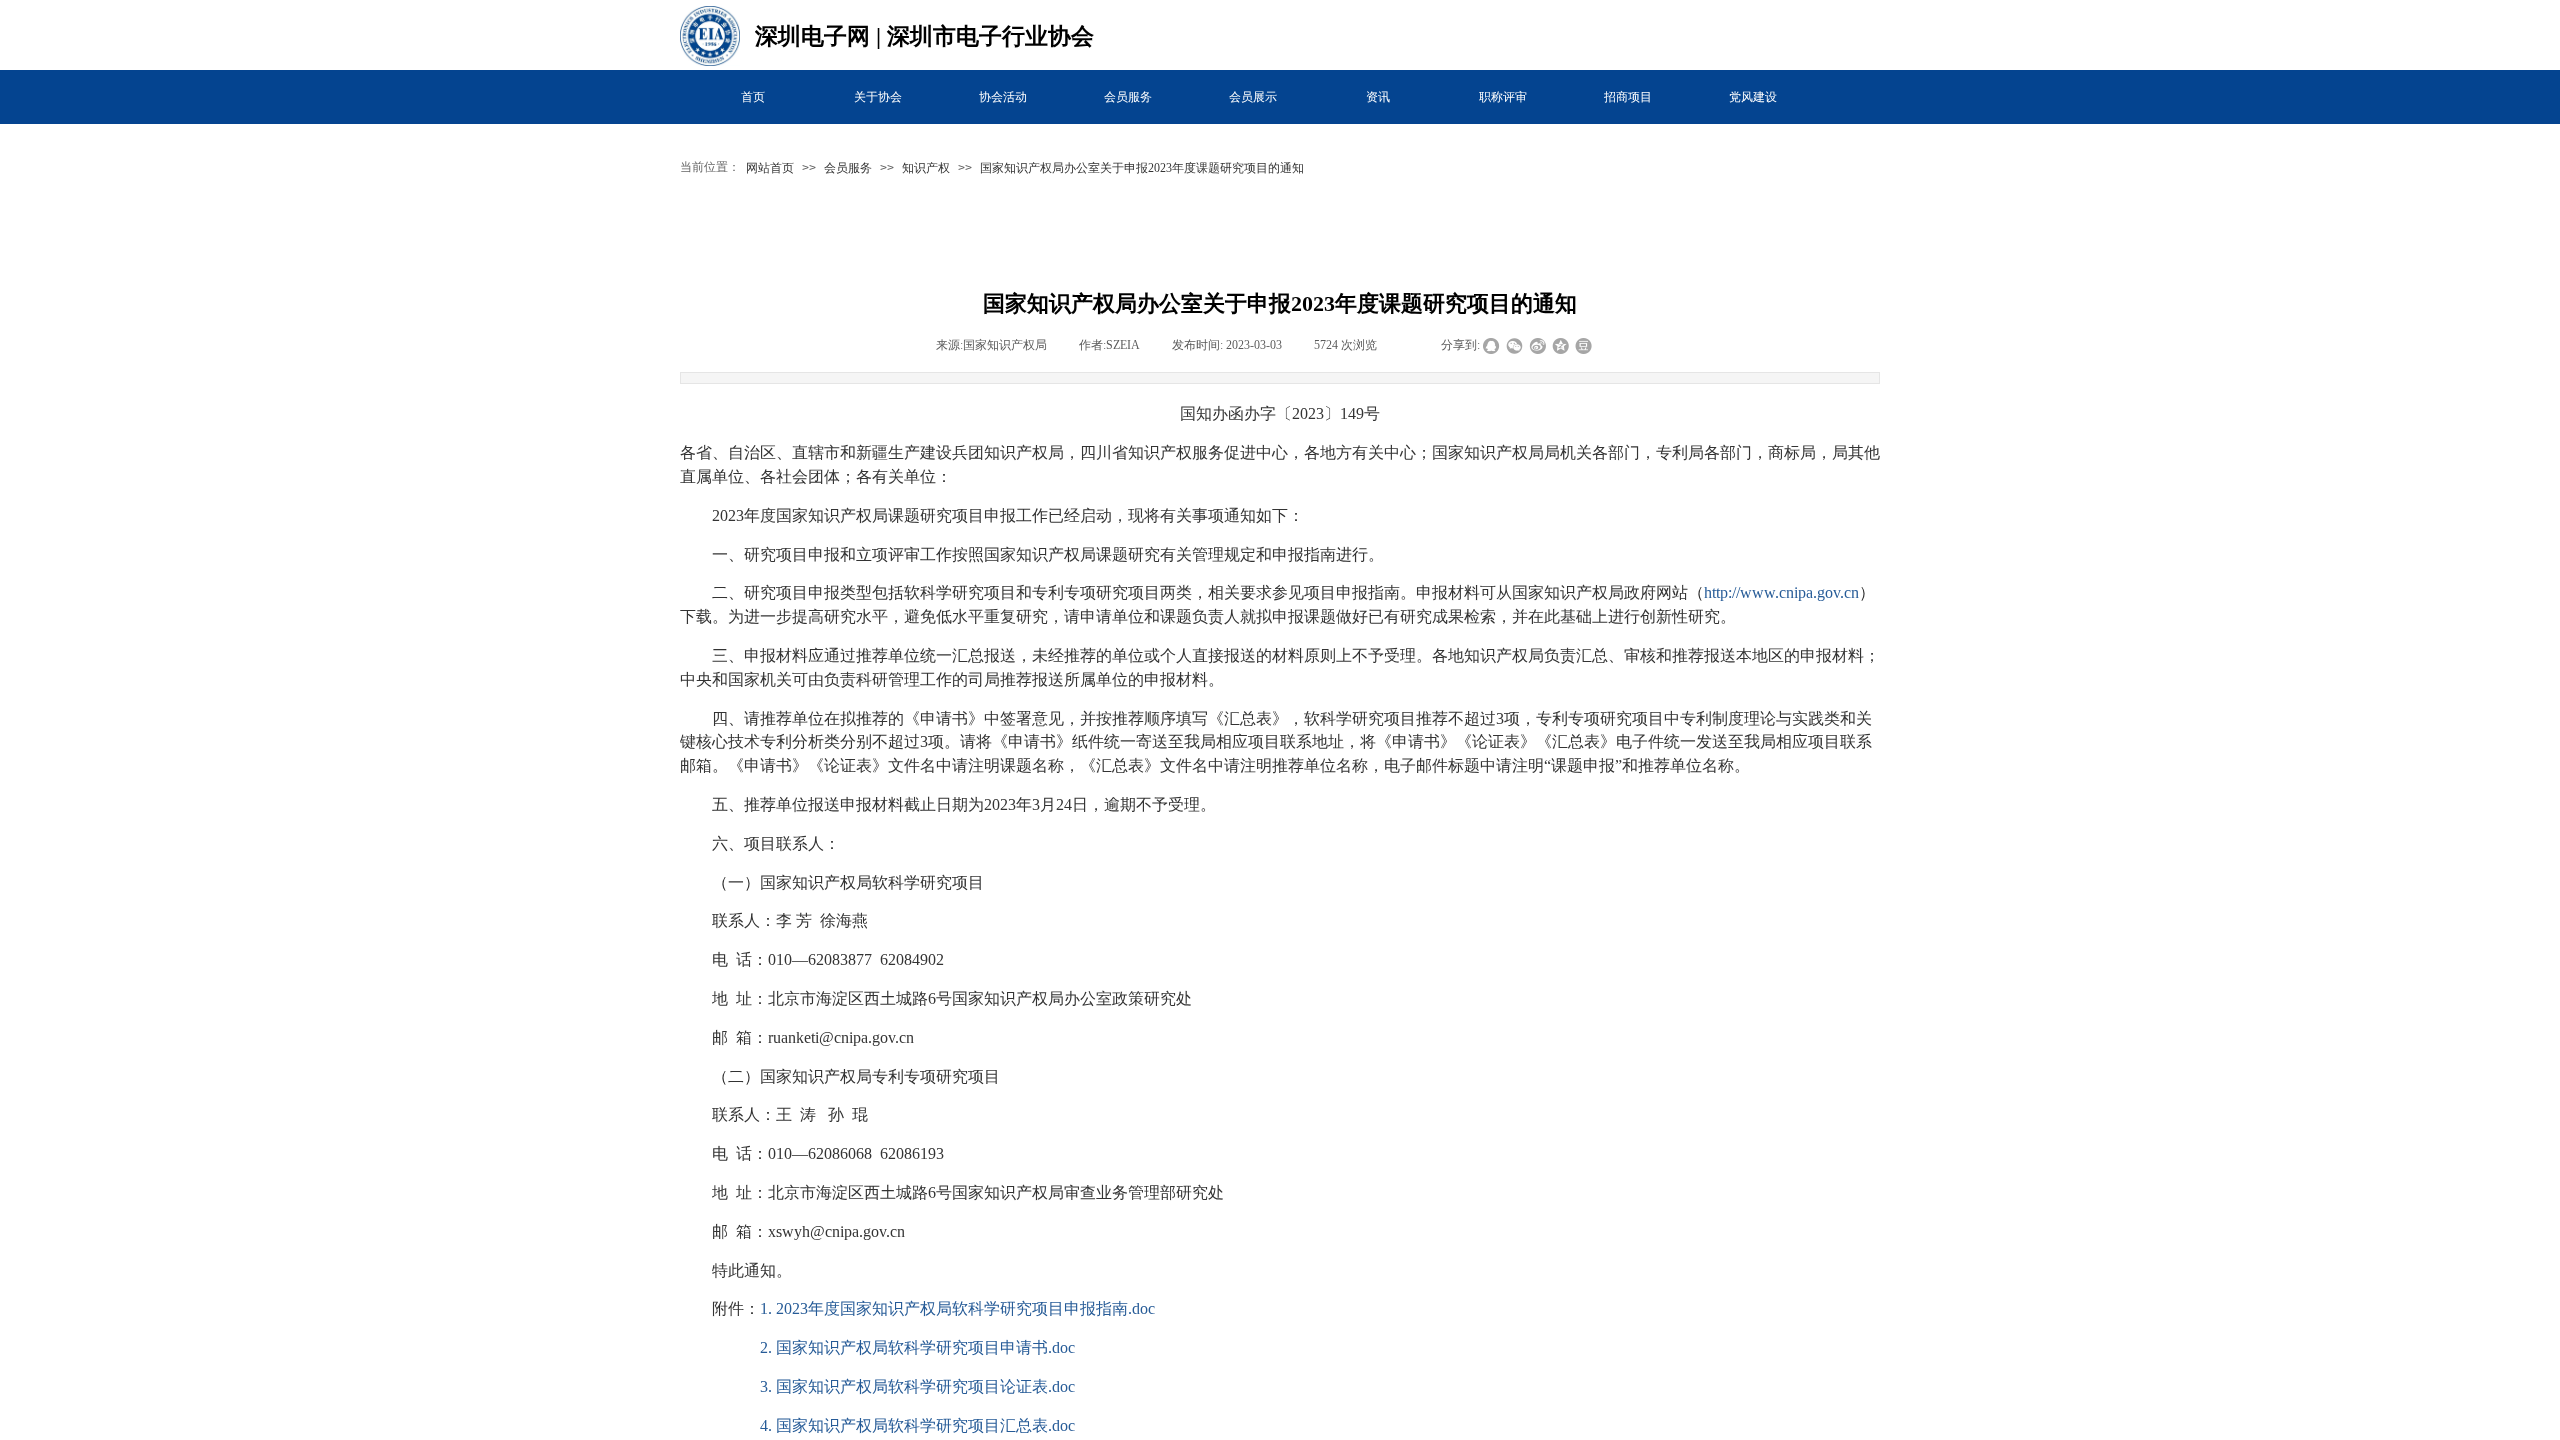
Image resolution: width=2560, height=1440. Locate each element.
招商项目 (1628, 97)
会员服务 (1128, 97)
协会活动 (1003, 97)
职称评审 (1503, 97)
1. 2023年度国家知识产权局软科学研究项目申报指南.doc (957, 1308)
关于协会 (878, 97)
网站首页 (770, 168)
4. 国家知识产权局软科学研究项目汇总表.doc (917, 1425)
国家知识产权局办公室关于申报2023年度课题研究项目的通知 (1142, 168)
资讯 (1378, 97)
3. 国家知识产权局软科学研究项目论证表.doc (917, 1386)
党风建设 (1753, 97)
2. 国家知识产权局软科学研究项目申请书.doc (917, 1347)
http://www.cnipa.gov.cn (1781, 592)
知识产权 (926, 168)
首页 (753, 97)
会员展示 (1253, 97)
